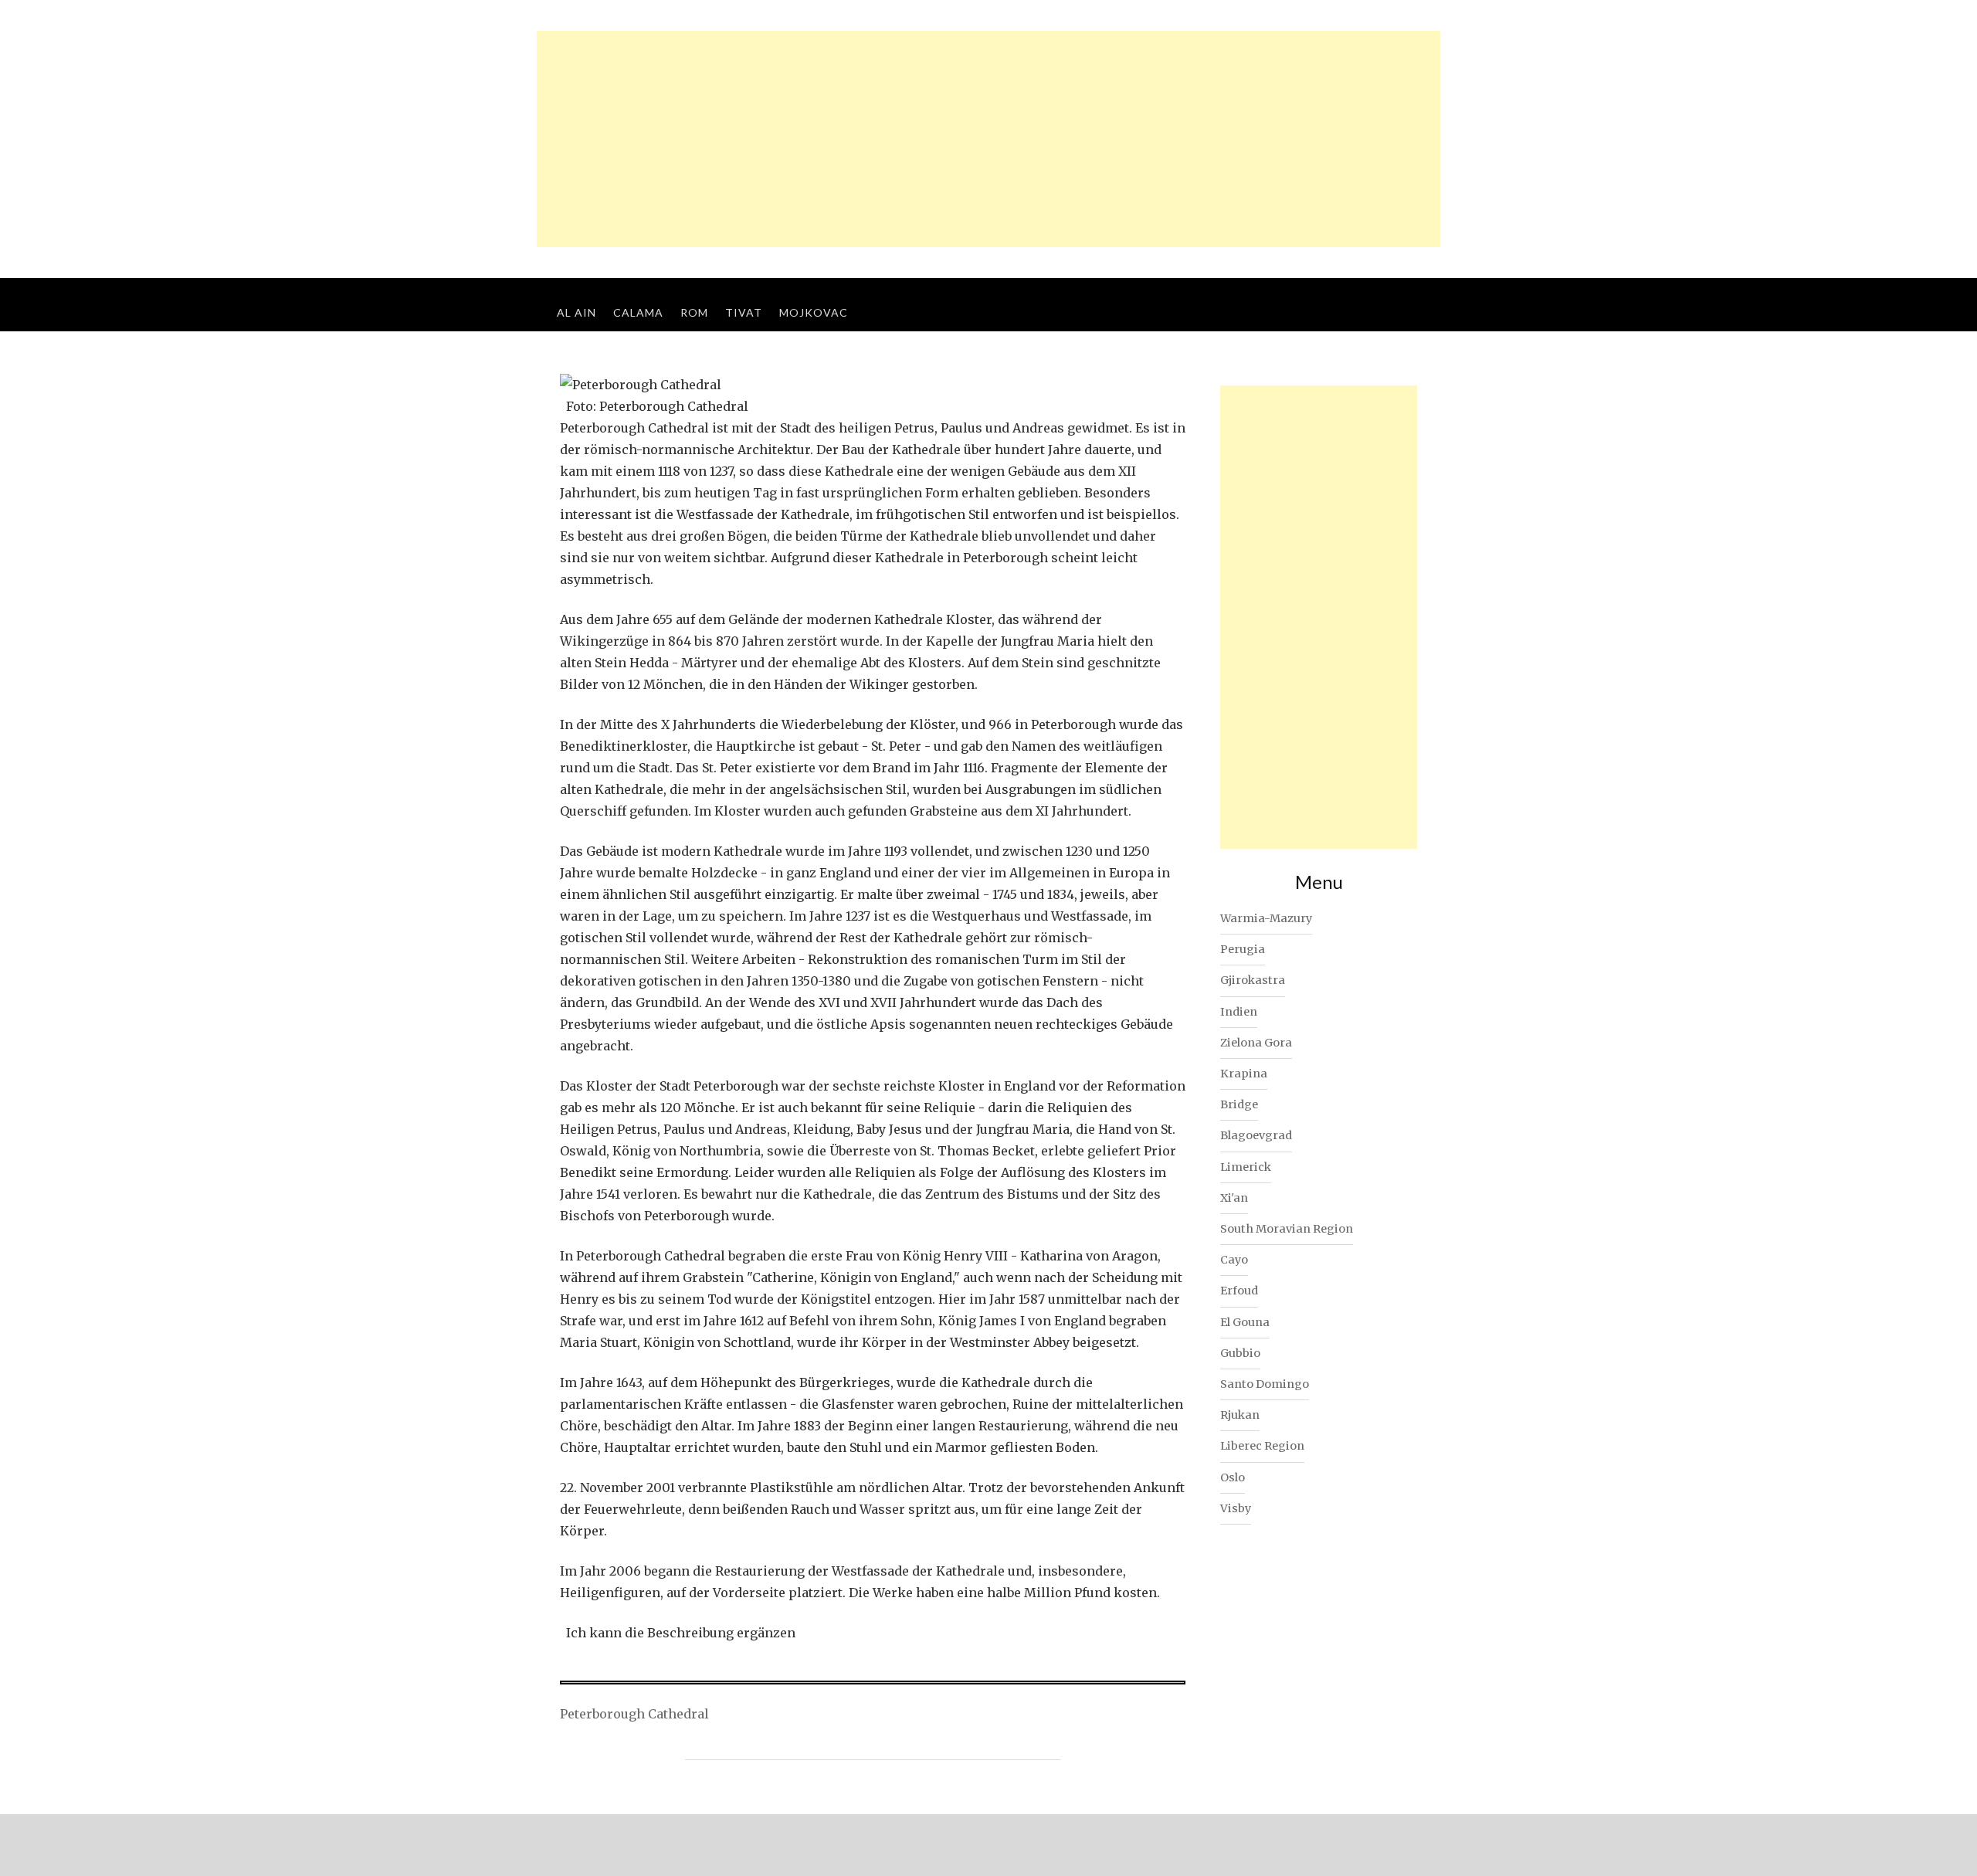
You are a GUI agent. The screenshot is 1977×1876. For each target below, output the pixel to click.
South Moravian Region (1287, 1229)
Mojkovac (814, 312)
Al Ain (576, 312)
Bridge (1239, 1104)
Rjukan (1240, 1415)
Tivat (744, 312)
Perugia (1243, 949)
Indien (1239, 1012)
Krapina (1244, 1074)
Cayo (1234, 1260)
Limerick (1246, 1167)
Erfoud (1239, 1291)
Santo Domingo (1265, 1384)
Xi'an (1234, 1198)
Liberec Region (1262, 1446)
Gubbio (1240, 1353)
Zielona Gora (1256, 1043)
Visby (1236, 1508)
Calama (638, 312)
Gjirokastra (1253, 980)
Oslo (1233, 1477)
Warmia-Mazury (1266, 918)
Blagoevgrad (1256, 1135)
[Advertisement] (988, 139)
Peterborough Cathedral (634, 1714)
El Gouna (1245, 1322)
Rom (694, 312)
